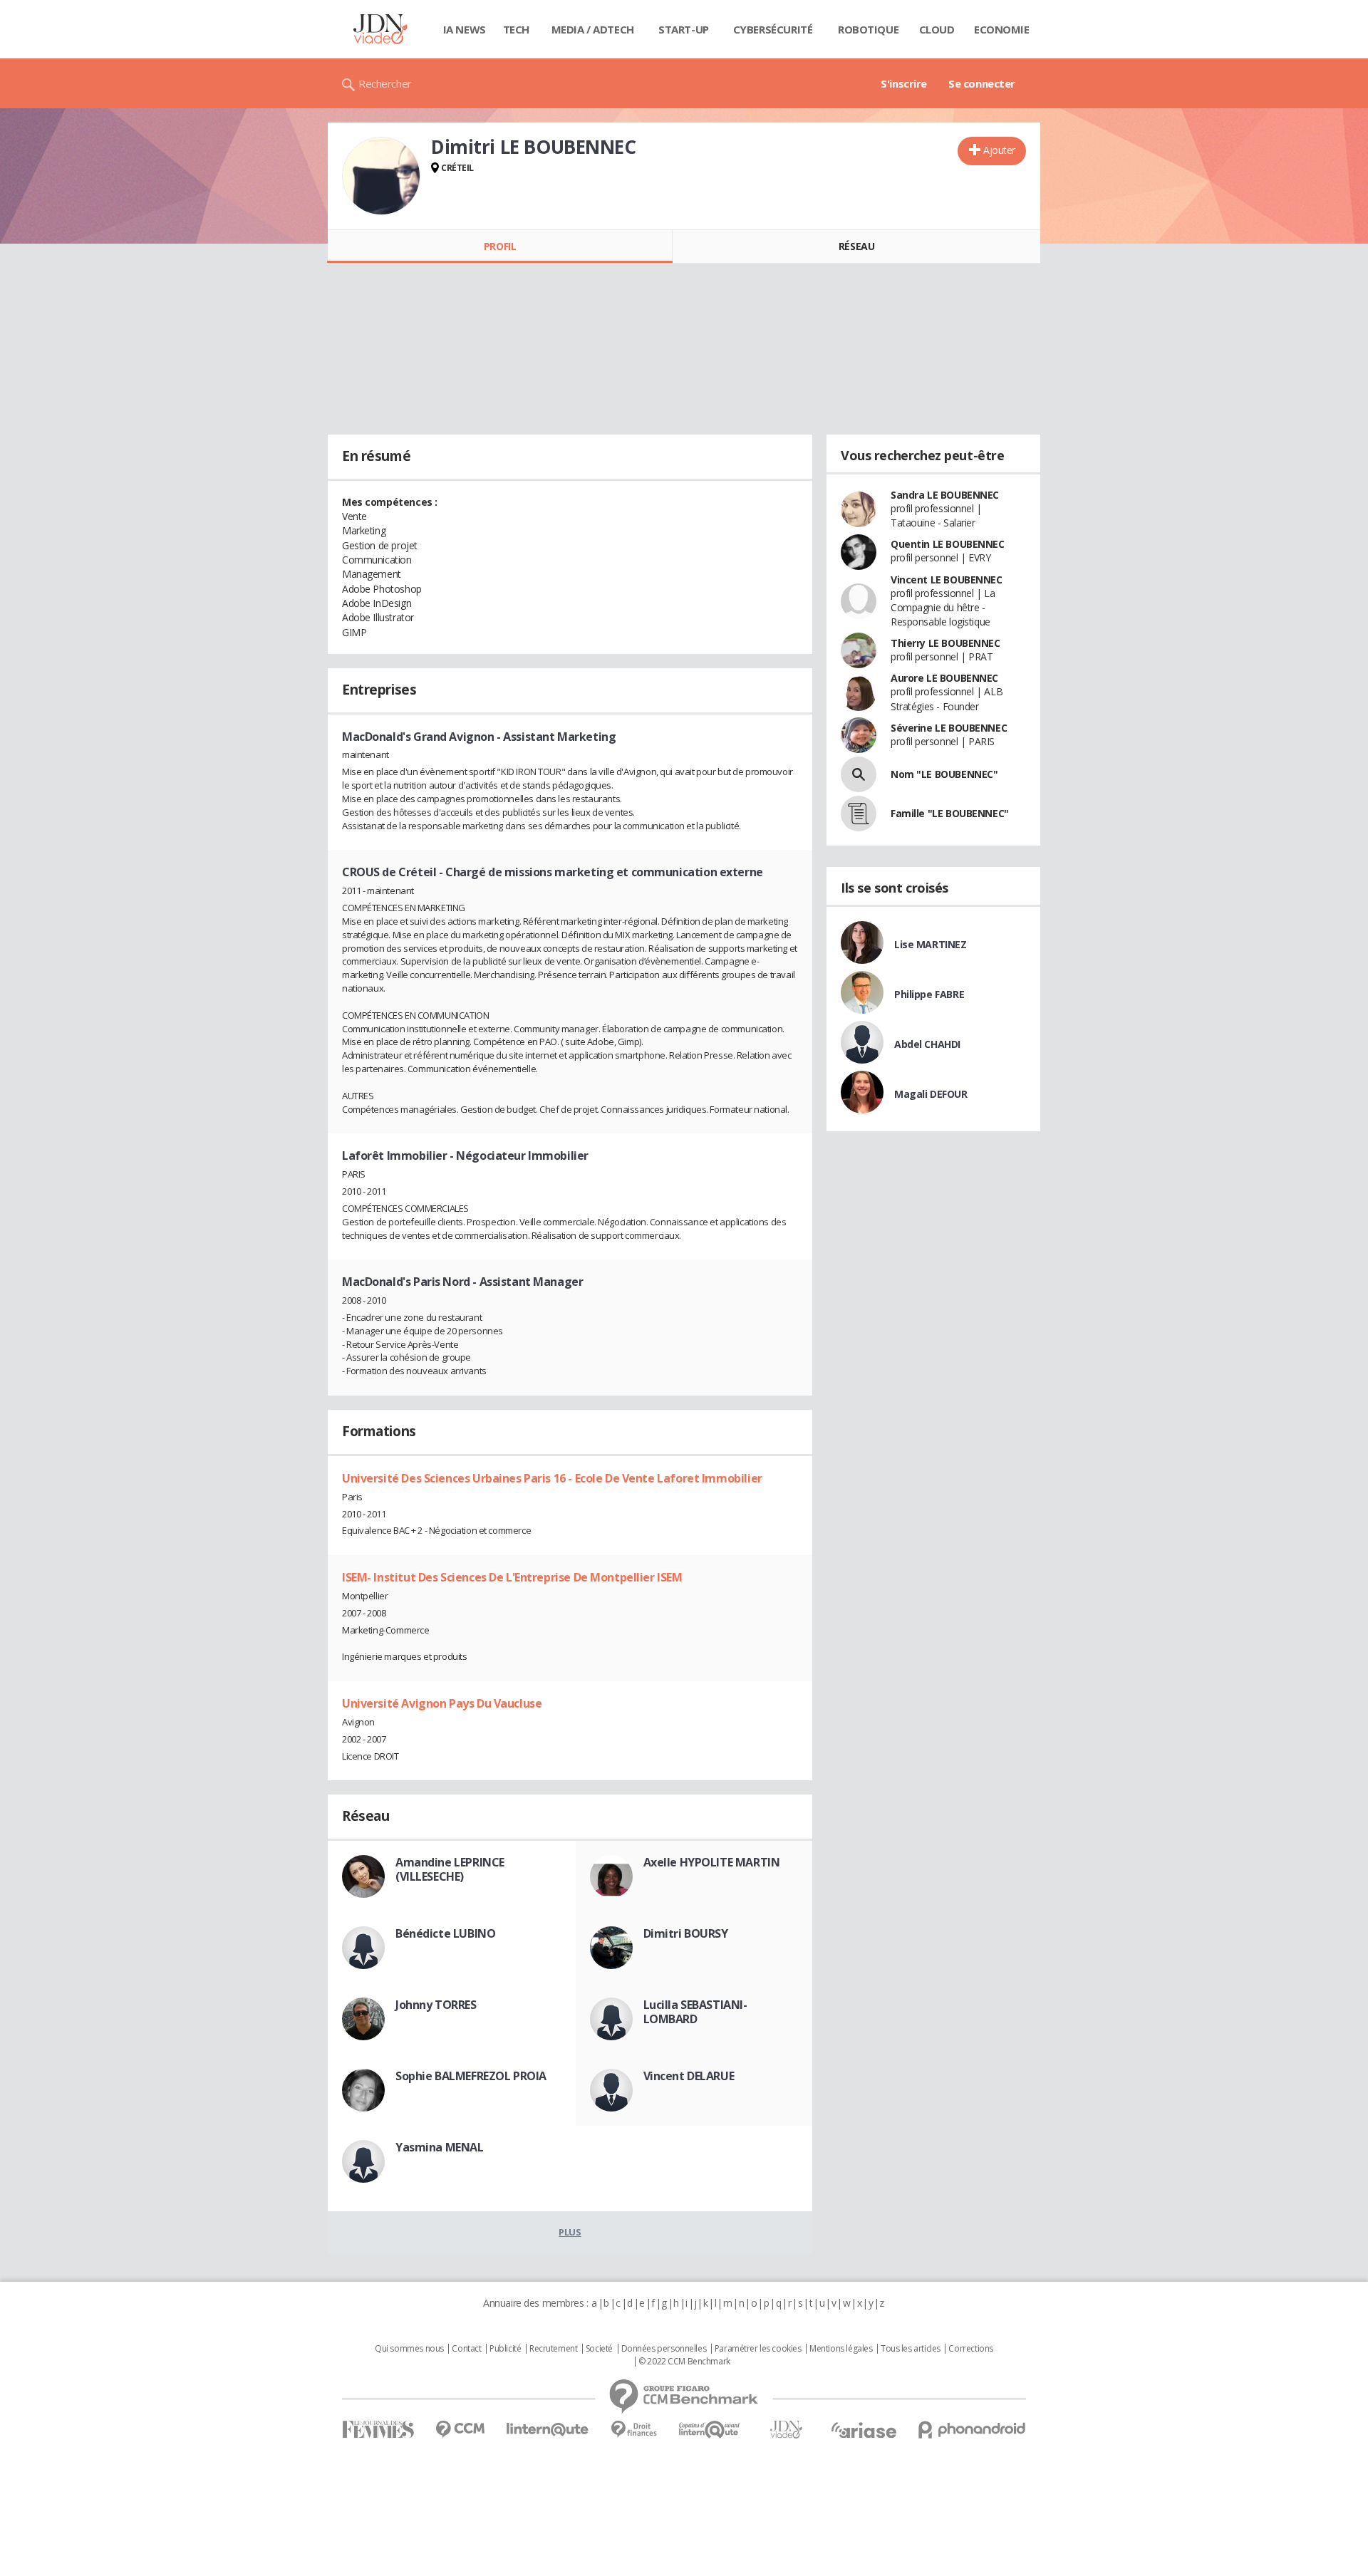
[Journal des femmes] (378, 2430)
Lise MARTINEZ (931, 944)
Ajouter (999, 150)
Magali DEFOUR (931, 1094)
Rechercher (385, 83)
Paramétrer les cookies (758, 2349)
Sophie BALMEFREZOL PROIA (471, 2076)
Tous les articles (911, 2349)
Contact (466, 2349)
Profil (500, 246)
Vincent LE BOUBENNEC (947, 580)
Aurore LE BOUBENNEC (944, 678)
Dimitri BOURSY (686, 1933)
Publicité (505, 2349)
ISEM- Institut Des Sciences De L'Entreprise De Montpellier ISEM (512, 1577)
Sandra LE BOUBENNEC (945, 495)
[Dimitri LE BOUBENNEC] (381, 176)
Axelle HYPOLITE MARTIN (712, 1862)
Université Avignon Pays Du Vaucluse (442, 1703)
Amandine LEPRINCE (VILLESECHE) (450, 1869)
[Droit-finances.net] (634, 2430)
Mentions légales (841, 2349)
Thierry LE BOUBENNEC (945, 643)
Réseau (856, 246)
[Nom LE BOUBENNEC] (859, 774)
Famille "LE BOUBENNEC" (950, 813)
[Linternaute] (548, 2430)
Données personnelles (664, 2349)
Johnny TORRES (436, 2005)
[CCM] (460, 2430)
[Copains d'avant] (710, 2430)
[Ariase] (864, 2430)
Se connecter (982, 83)
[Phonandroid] (972, 2430)
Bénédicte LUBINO (445, 1933)
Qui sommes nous (409, 2349)
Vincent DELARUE (689, 2076)
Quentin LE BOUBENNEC (948, 544)
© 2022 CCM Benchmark (684, 2362)
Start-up (684, 29)
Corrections (970, 2349)
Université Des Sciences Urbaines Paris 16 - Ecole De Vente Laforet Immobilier (552, 1478)
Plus (570, 2232)
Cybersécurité (773, 29)
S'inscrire (904, 83)
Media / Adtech (593, 29)
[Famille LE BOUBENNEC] (859, 814)
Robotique (868, 29)
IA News (465, 29)
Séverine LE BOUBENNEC (949, 728)
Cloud (937, 29)
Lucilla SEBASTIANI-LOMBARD (695, 2012)
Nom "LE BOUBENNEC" (944, 774)
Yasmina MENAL (440, 2147)
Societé (599, 2349)
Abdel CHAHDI (927, 1044)
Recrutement (553, 2349)
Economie (1002, 29)
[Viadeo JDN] (786, 2430)
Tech (516, 29)
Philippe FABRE (929, 994)
